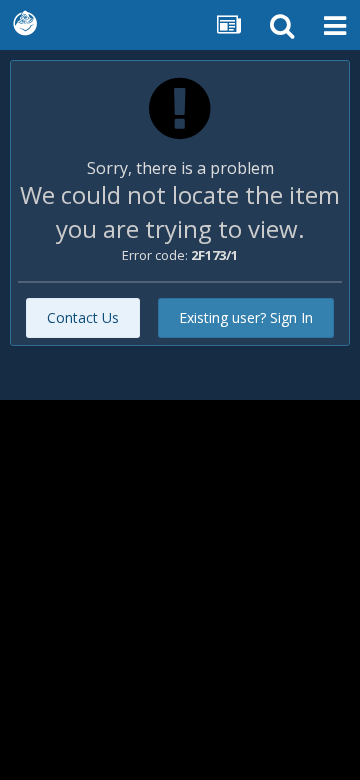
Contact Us (83, 317)
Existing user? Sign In (246, 317)
